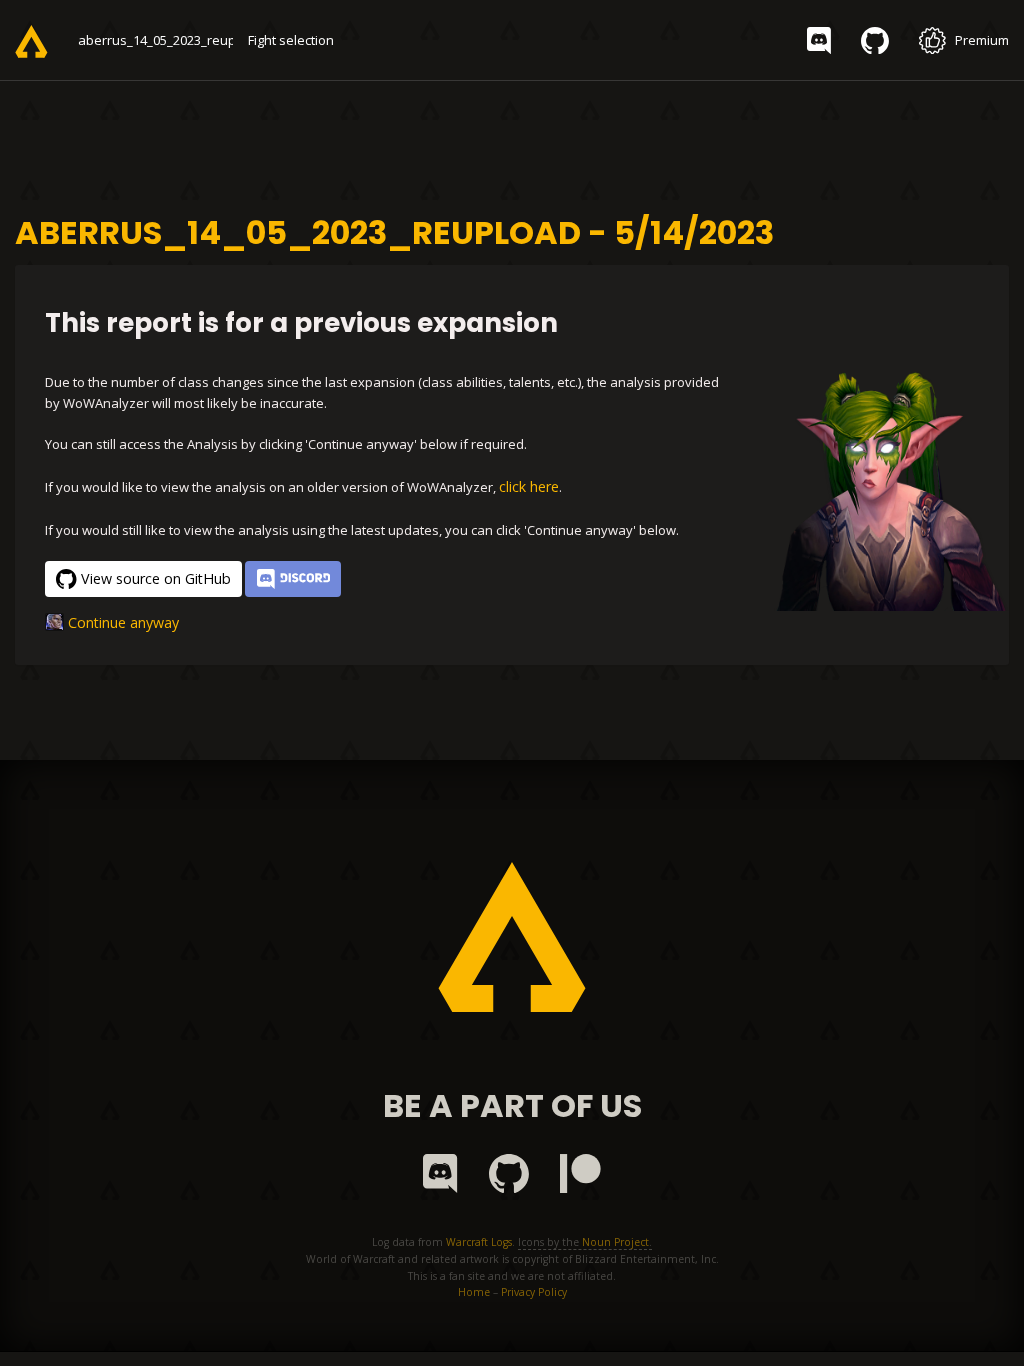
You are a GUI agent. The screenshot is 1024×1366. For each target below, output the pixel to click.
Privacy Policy (534, 1292)
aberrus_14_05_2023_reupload (170, 40)
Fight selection (291, 40)
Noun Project (615, 1242)
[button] (293, 579)
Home (474, 1292)
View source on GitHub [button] (156, 578)
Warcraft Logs (479, 1242)
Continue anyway (123, 622)
